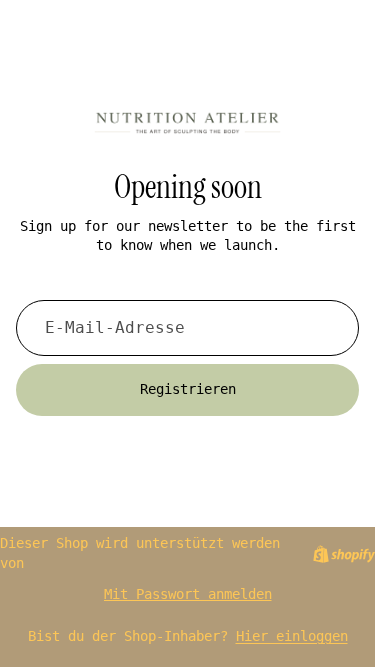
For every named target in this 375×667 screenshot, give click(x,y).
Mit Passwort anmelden (188, 594)
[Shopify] (344, 554)
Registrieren (188, 389)
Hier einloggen (292, 636)
